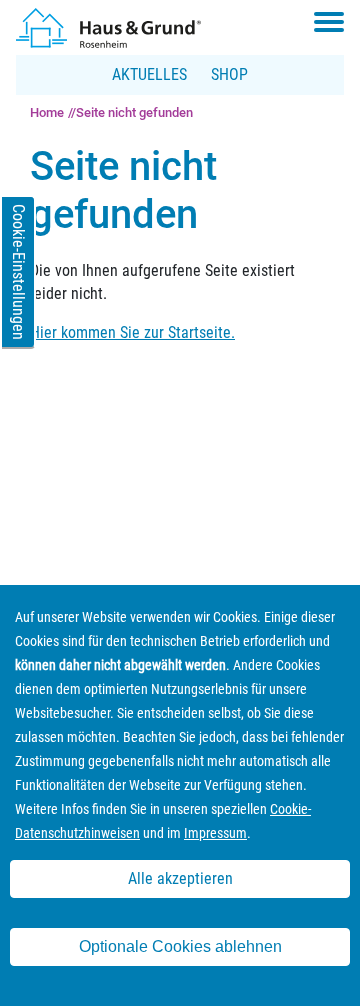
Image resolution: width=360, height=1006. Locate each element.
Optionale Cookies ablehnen (180, 946)
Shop (229, 74)
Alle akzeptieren (180, 878)
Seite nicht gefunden (134, 112)
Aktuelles (149, 74)
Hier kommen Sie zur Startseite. (132, 332)
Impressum (215, 833)
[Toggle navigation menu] (329, 22)
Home (47, 112)
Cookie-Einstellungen (18, 272)
